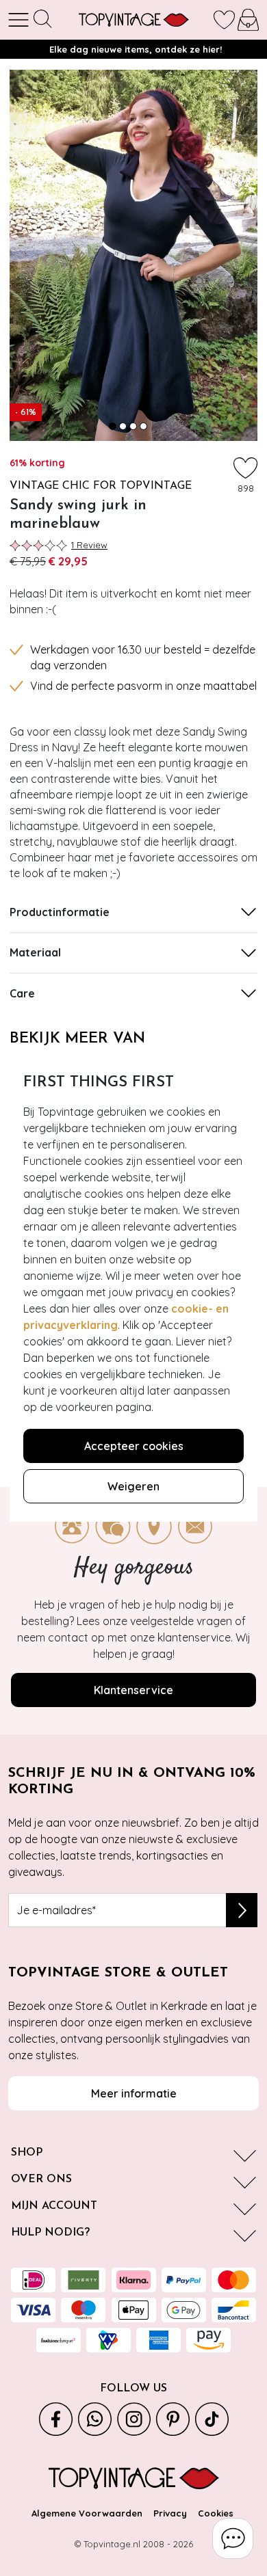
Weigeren (133, 1486)
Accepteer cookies (134, 1446)
